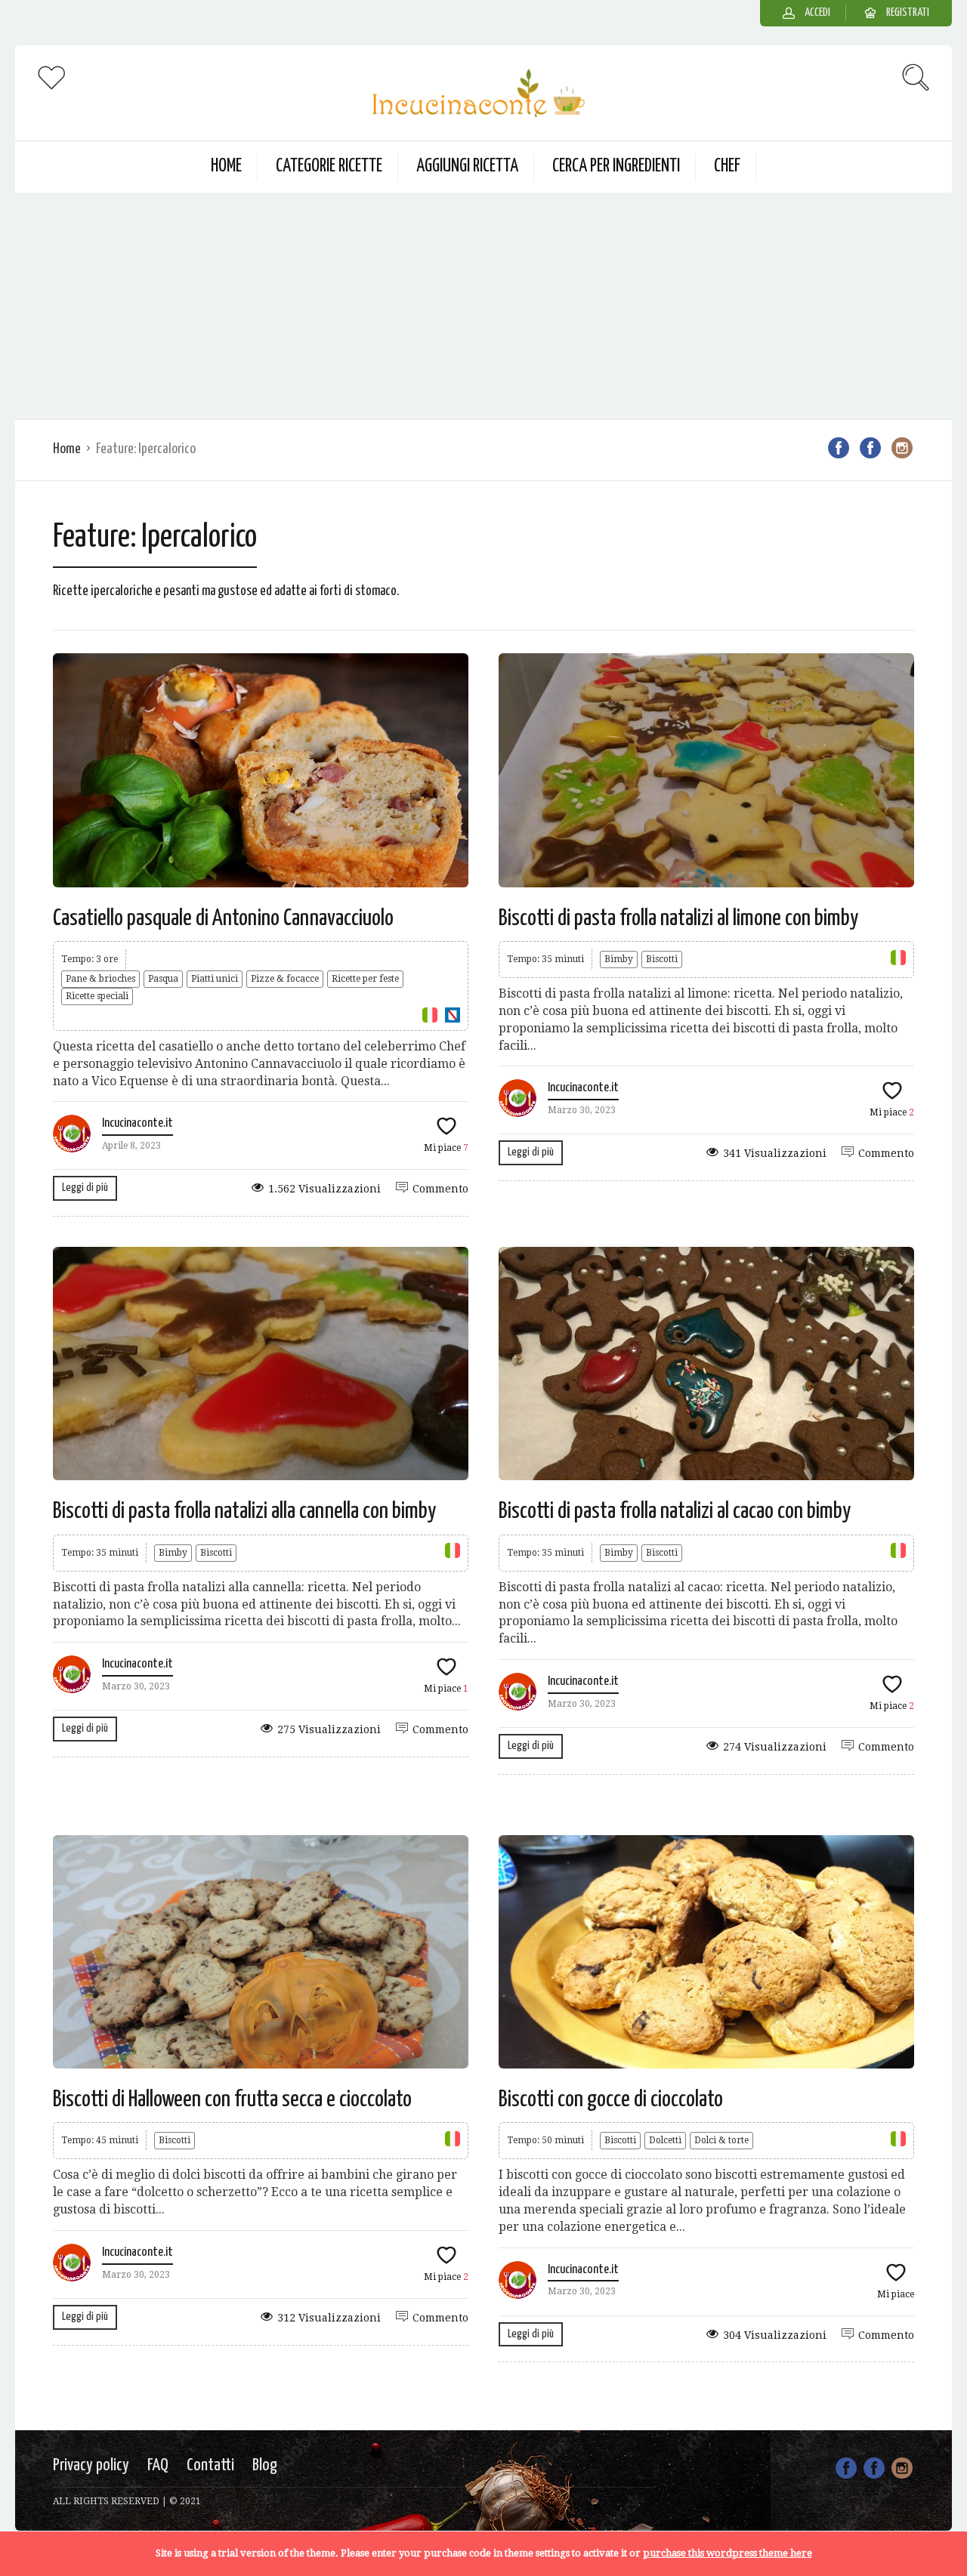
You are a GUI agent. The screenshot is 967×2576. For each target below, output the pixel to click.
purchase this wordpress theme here (728, 2553)
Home (226, 167)
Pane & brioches (100, 979)
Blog (265, 2465)
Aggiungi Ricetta (467, 167)
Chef (727, 167)
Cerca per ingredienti (616, 167)
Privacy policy (91, 2465)
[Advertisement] (483, 306)
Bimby (619, 959)
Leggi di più (85, 1188)
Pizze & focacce (285, 979)
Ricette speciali (97, 996)
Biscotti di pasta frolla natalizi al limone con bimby (678, 918)
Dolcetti (665, 2140)
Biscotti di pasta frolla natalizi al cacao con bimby (675, 1511)
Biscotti (662, 959)
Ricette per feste (365, 979)
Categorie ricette (329, 167)
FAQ (158, 2465)
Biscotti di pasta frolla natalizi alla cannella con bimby (244, 1511)
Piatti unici (215, 979)
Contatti (210, 2465)
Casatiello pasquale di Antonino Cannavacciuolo (223, 918)
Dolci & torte (721, 2140)
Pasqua (163, 979)
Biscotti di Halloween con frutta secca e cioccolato (232, 2099)
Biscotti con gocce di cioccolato (611, 2099)
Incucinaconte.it (137, 1123)
